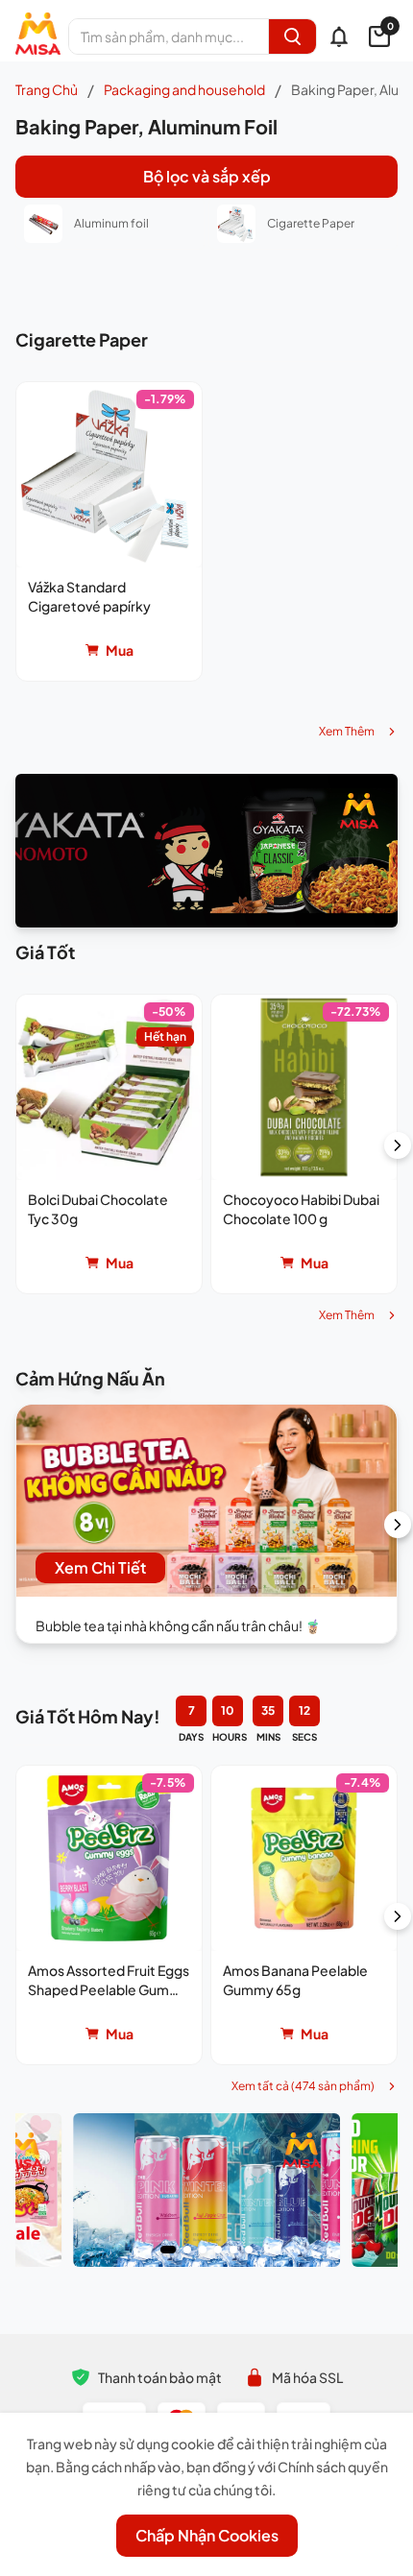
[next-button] (398, 1145)
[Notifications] (339, 36)
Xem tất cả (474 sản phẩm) (303, 2086)
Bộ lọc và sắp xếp (207, 176)
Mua (120, 650)
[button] (109, 531)
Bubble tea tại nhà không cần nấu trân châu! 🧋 (178, 1625)
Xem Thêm (347, 731)
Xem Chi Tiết (100, 1567)
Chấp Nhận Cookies (207, 2535)
